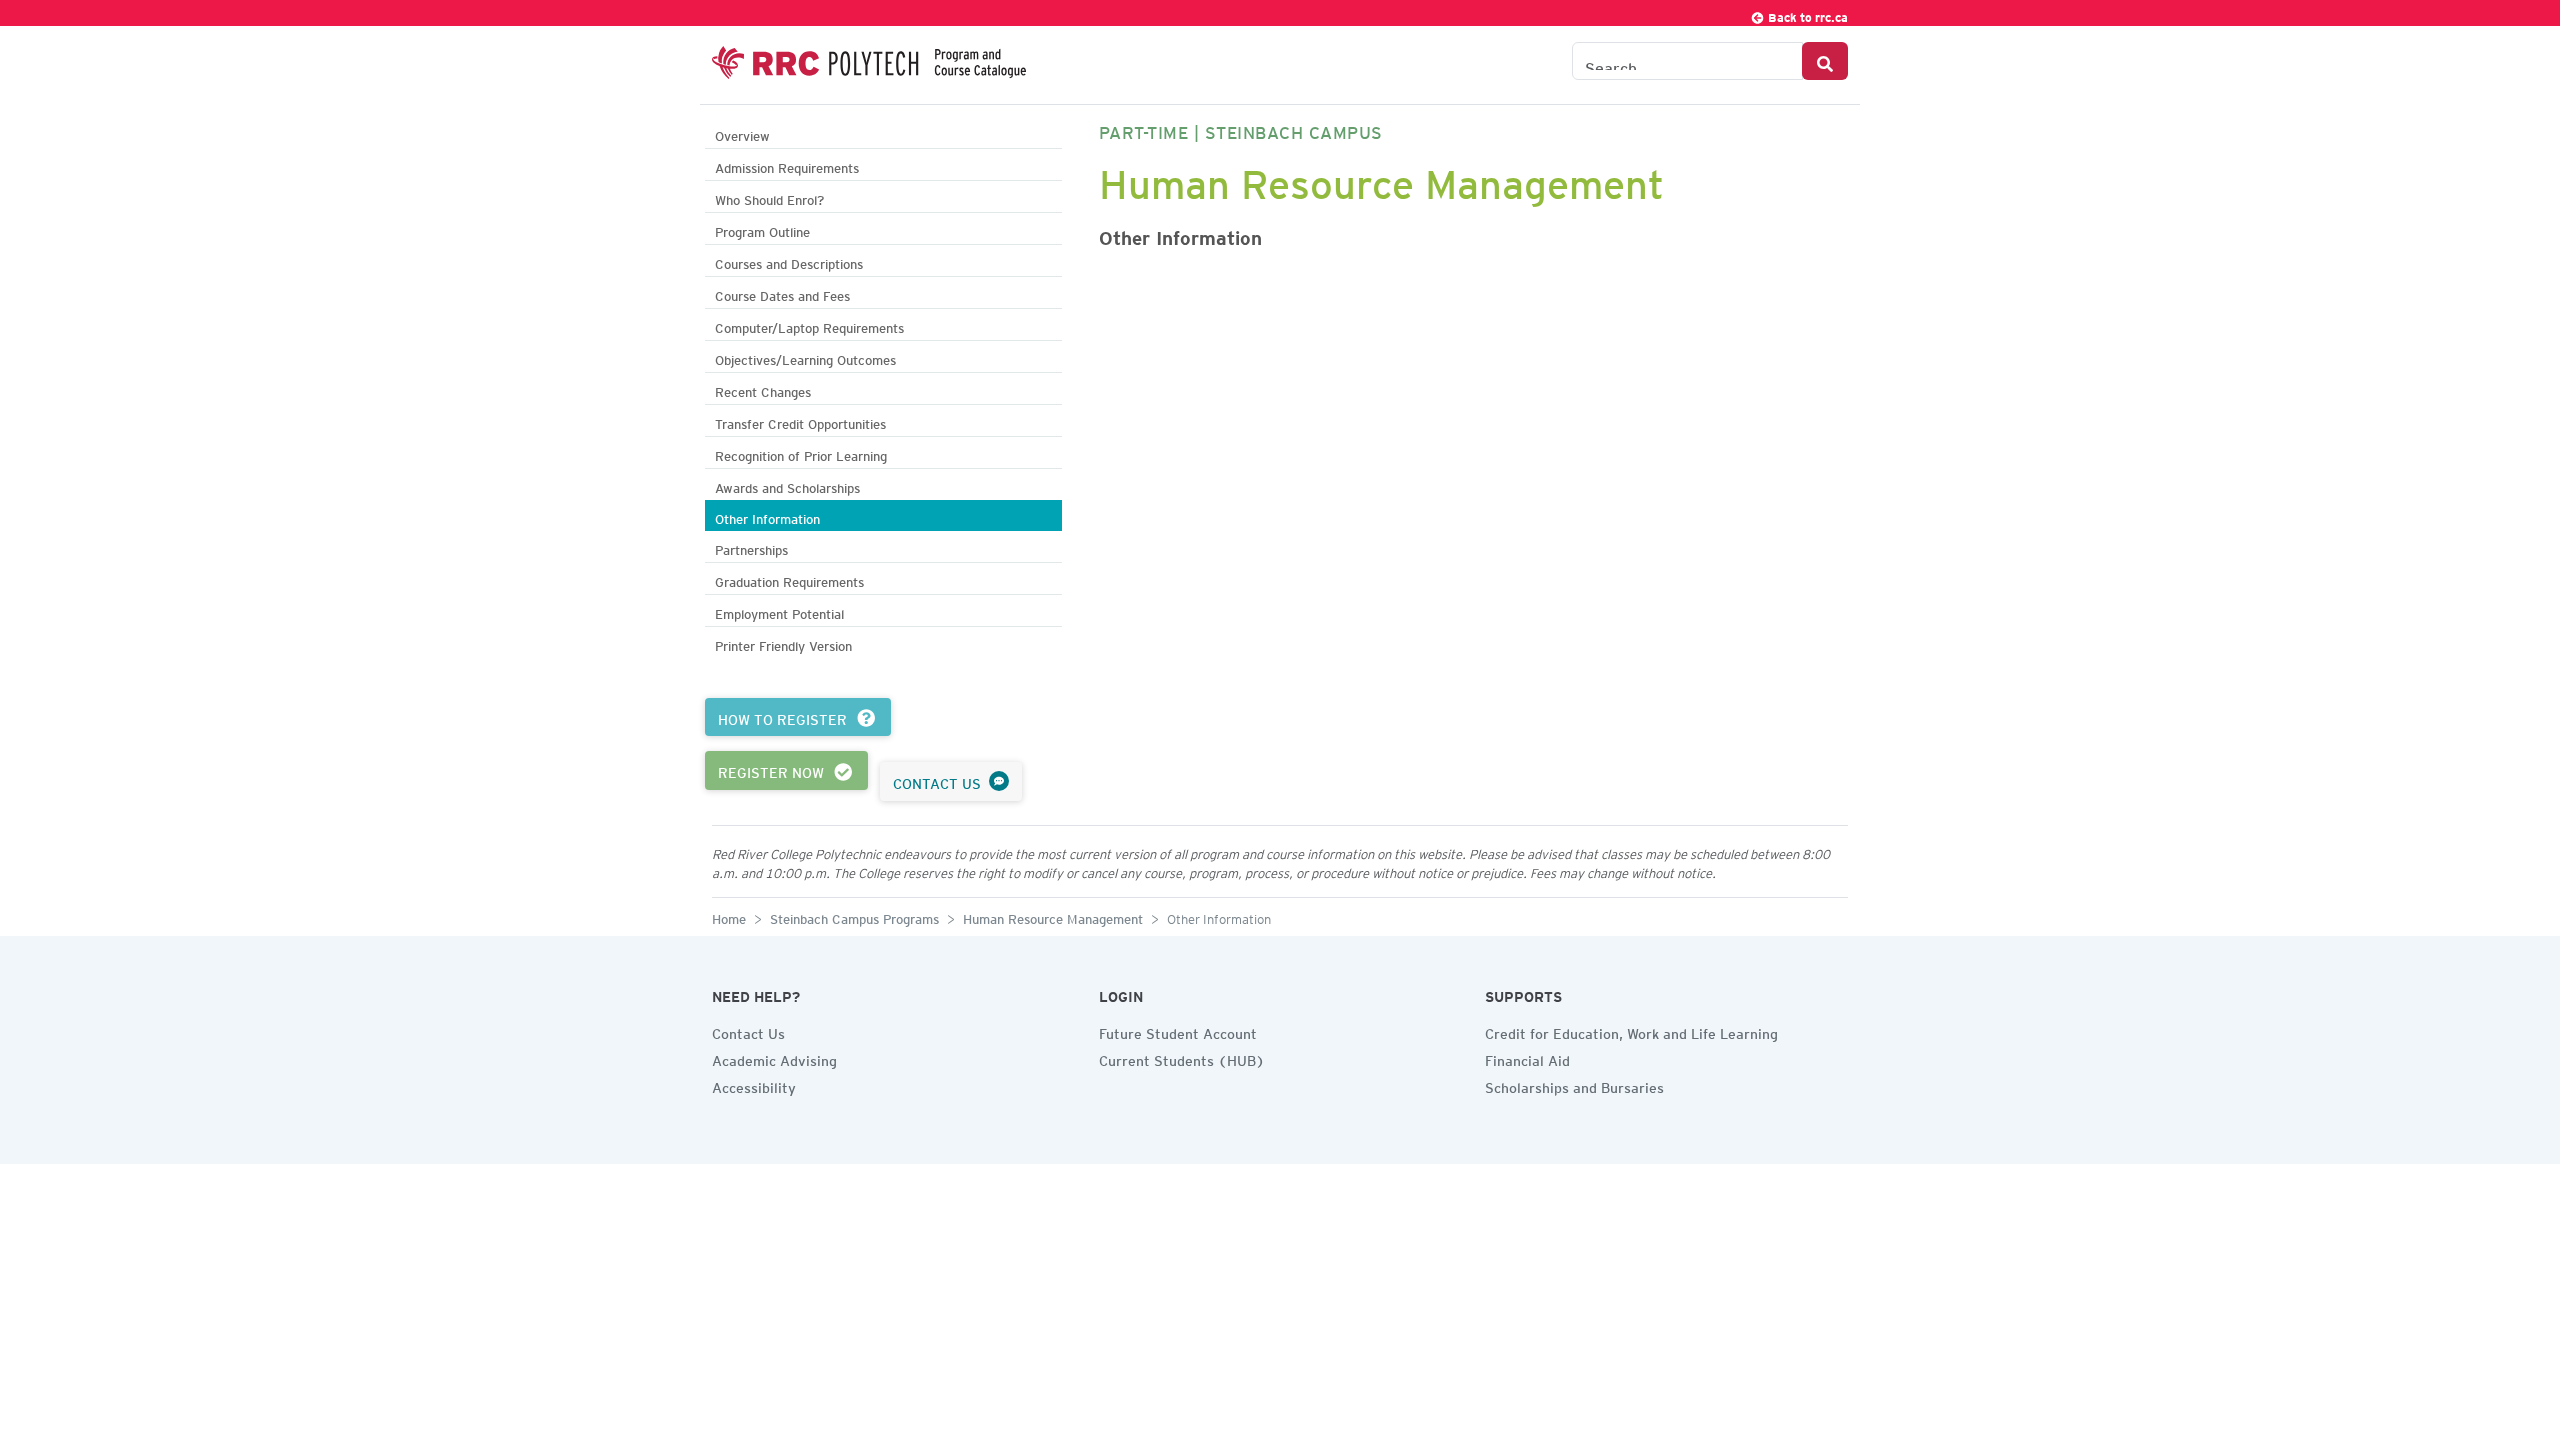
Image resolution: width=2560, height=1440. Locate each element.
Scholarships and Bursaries (1574, 1085)
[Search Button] (1825, 61)
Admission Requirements (787, 165)
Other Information (767, 516)
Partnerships (751, 547)
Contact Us (748, 1031)
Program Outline (762, 229)
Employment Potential (779, 611)
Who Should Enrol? (769, 197)
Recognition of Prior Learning (801, 453)
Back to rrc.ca (1806, 14)
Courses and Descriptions (789, 261)
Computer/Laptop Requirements (809, 325)
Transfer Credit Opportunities (800, 421)
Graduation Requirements (789, 579)
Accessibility (754, 1085)
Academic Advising (774, 1058)
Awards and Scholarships (787, 485)
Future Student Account (1178, 1031)
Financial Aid (1527, 1058)
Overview (742, 133)
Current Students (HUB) (1182, 1058)
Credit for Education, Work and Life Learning (1631, 1031)
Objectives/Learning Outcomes (805, 357)
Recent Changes (763, 389)
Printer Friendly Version (783, 643)
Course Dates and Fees (782, 293)
